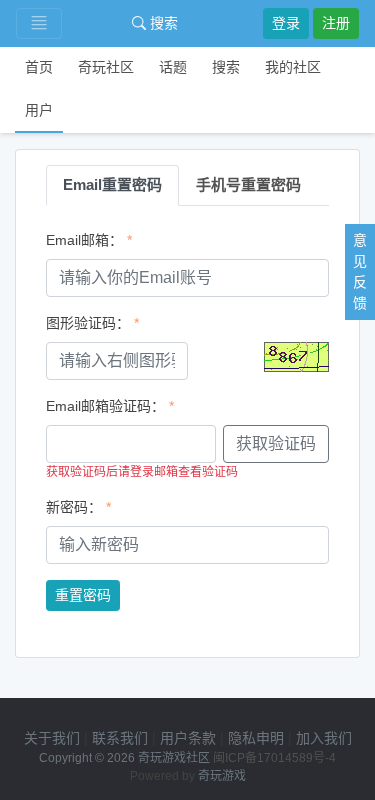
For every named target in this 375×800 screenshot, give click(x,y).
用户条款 (188, 738)
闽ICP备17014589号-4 (274, 758)
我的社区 (293, 67)
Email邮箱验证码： (105, 406)
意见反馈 (360, 271)
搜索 (162, 23)
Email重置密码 (112, 184)
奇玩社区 (106, 67)
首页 (39, 67)
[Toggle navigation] (39, 23)
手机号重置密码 (248, 184)
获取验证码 (276, 443)
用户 (39, 110)
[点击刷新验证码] (296, 357)
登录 (286, 23)
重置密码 (83, 595)
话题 (173, 67)
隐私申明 (256, 738)
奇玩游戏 (222, 776)
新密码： (74, 507)
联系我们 (120, 738)
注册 (336, 23)
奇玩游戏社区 (174, 758)
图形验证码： (88, 323)
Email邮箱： (84, 240)
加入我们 (324, 738)
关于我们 (52, 738)
